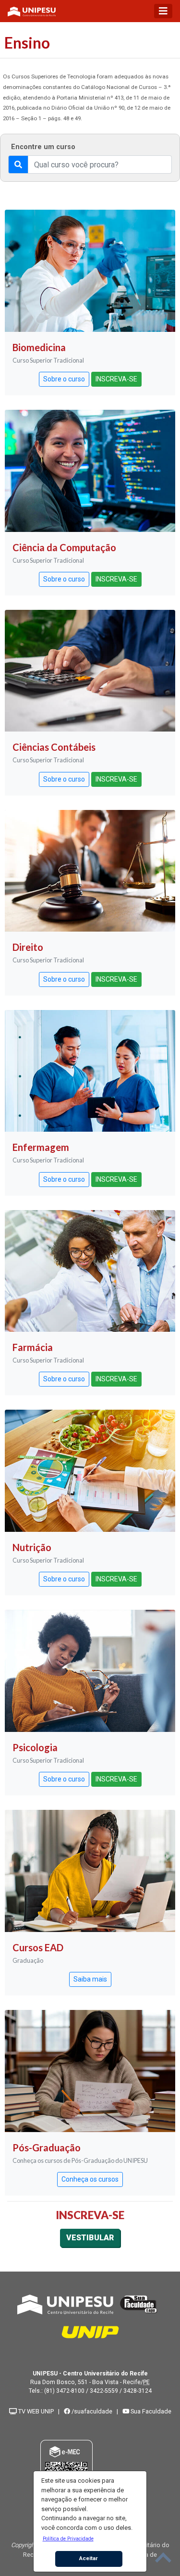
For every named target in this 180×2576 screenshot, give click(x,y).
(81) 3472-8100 (64, 2391)
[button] (68, 2538)
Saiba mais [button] (90, 1979)
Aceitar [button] (89, 2558)
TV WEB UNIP (35, 2411)
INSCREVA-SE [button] (116, 379)
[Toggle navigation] (163, 11)
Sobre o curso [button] (64, 379)
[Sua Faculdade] (139, 2304)
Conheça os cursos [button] (90, 2179)
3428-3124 (138, 2391)
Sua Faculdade (150, 2411)
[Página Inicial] (32, 11)
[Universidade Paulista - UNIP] (90, 2331)
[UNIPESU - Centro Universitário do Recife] (65, 2304)
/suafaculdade (91, 2411)
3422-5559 (104, 2391)
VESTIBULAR (90, 2238)
